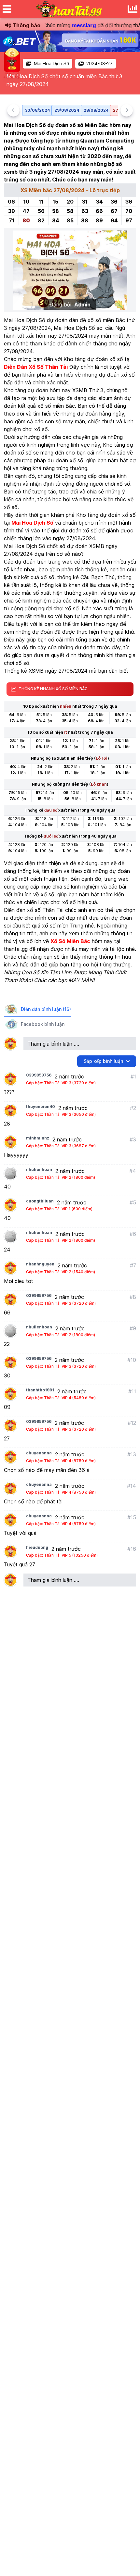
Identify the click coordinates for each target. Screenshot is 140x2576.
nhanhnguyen (40, 1264)
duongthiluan (40, 1201)
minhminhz (38, 1138)
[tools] (133, 9)
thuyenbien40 (41, 1107)
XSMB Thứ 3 (88, 390)
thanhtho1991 (40, 1390)
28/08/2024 (96, 110)
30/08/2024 (37, 110)
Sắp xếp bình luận (103, 1061)
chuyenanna (39, 1453)
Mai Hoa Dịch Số (51, 63)
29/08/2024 (67, 110)
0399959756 (39, 1075)
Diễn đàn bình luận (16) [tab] (46, 1009)
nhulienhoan (39, 1170)
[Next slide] (127, 110)
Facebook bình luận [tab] (43, 1024)
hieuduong (37, 1547)
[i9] (70, 41)
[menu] (7, 9)
